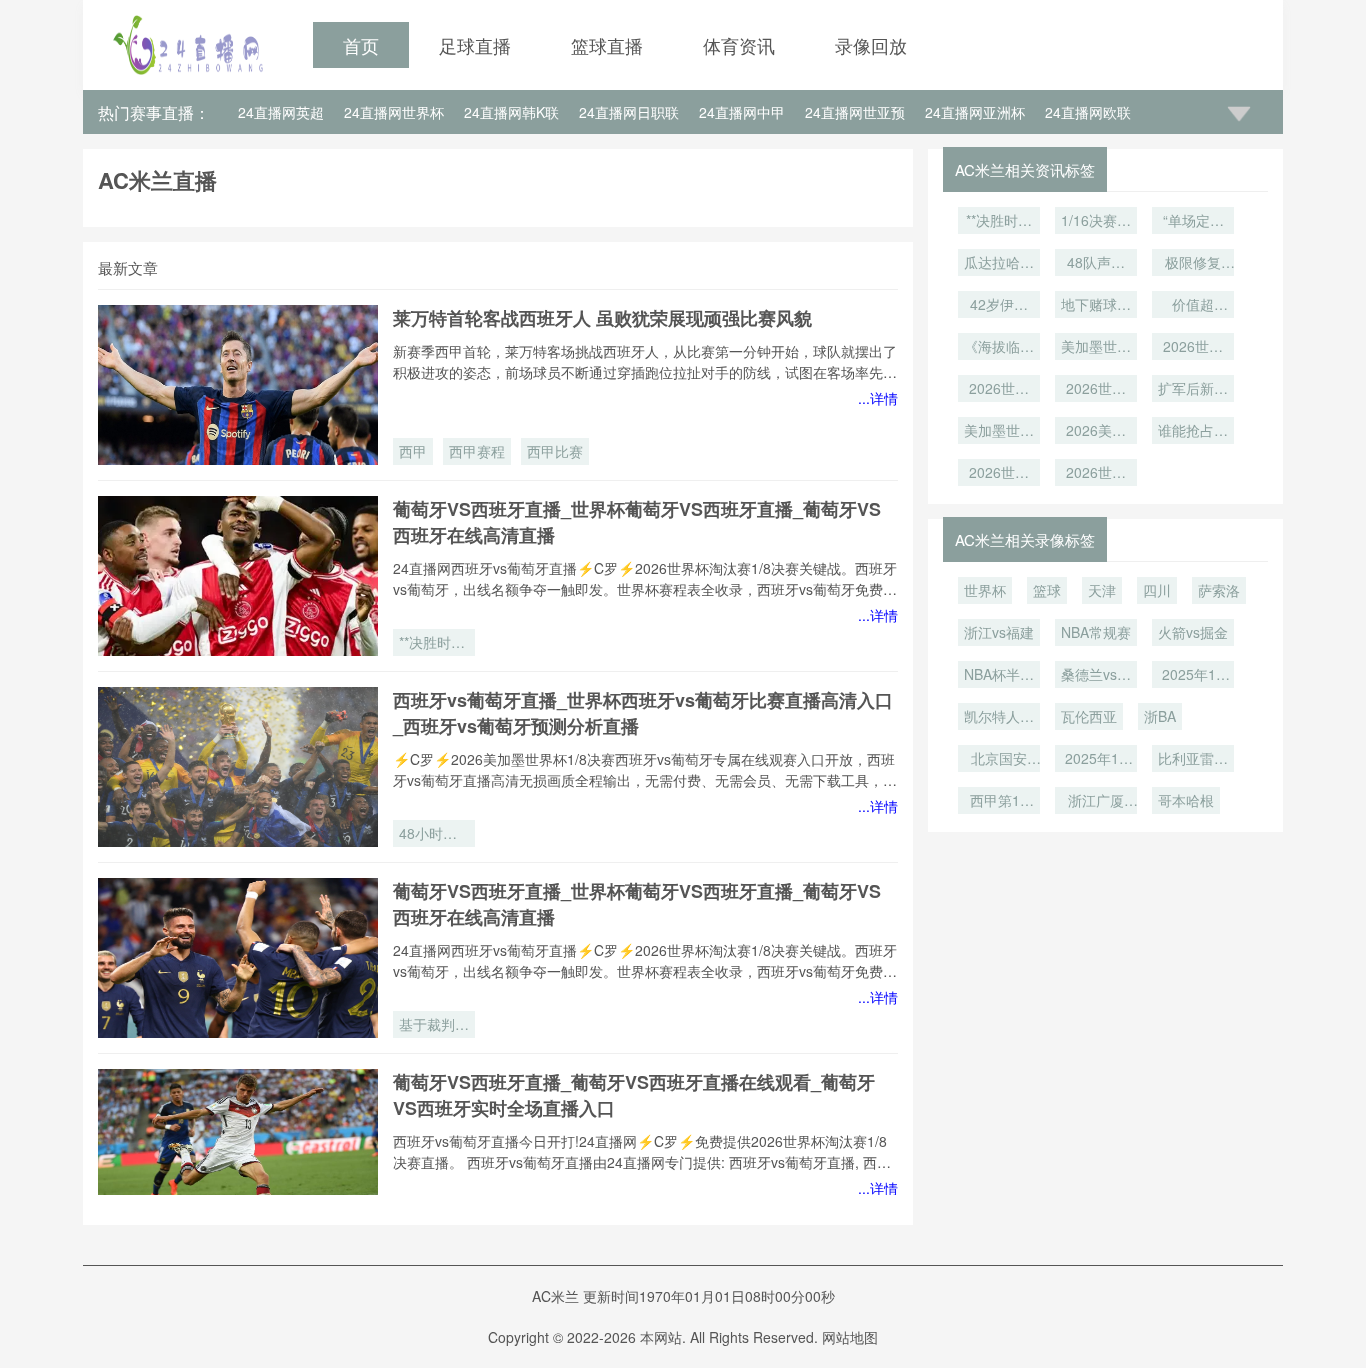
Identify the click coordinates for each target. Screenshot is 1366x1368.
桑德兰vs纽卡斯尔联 (1096, 676)
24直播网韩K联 (511, 112)
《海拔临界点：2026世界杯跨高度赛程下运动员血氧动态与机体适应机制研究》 (999, 348)
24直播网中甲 (742, 112)
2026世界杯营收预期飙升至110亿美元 (999, 474)
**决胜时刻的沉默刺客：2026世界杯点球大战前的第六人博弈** (434, 644)
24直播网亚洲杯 (975, 112)
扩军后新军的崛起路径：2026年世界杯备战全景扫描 (1193, 390)
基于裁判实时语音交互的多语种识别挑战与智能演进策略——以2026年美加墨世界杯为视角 (434, 1026)
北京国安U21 (999, 760)
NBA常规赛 (1096, 632)
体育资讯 (739, 45)
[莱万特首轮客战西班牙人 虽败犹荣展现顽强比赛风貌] (238, 385)
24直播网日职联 (629, 112)
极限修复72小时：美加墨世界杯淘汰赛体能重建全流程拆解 (1193, 264)
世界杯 (985, 590)
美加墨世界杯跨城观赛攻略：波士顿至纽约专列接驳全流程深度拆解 (1096, 348)
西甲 (413, 451)
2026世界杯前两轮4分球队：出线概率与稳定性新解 (999, 390)
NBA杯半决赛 (999, 676)
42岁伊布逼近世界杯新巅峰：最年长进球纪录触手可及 (999, 306)
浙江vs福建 (999, 632)
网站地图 (850, 1337)
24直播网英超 (281, 112)
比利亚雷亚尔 (1193, 760)
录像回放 (871, 45)
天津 (1102, 590)
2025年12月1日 (1096, 760)
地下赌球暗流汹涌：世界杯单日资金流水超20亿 (1096, 306)
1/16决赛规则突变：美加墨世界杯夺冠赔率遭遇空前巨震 (1096, 222)
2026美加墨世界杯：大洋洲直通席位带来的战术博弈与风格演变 (1096, 432)
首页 (361, 45)
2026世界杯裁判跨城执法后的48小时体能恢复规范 (1096, 390)
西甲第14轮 (999, 802)
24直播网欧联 (1088, 112)
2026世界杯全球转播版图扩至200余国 (1096, 474)
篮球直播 (607, 45)
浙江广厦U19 (1096, 802)
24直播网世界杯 (394, 112)
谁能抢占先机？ (1193, 432)
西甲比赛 (555, 451)
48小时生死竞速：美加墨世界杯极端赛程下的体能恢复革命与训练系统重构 (434, 835)
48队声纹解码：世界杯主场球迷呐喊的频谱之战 (1096, 264)
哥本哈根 (1186, 800)
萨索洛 (1219, 590)
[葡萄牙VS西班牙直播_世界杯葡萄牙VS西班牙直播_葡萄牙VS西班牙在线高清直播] (238, 576)
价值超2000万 (1193, 306)
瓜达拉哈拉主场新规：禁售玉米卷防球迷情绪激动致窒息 (999, 264)
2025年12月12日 (1193, 676)
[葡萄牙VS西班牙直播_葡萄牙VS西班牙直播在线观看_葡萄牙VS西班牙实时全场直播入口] (238, 1149)
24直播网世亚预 (855, 112)
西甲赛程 (477, 451)
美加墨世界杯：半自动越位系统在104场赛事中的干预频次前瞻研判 (999, 432)
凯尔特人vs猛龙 (999, 718)
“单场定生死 (1193, 222)
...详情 (878, 398)
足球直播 (475, 45)
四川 (1157, 590)
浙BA (1160, 716)
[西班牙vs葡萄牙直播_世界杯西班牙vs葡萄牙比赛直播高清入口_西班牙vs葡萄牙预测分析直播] (238, 767)
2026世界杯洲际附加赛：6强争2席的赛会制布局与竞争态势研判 (1193, 348)
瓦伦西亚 (1089, 716)
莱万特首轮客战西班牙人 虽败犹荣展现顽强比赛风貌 (602, 318)
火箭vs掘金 (1193, 632)
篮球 (1047, 590)
